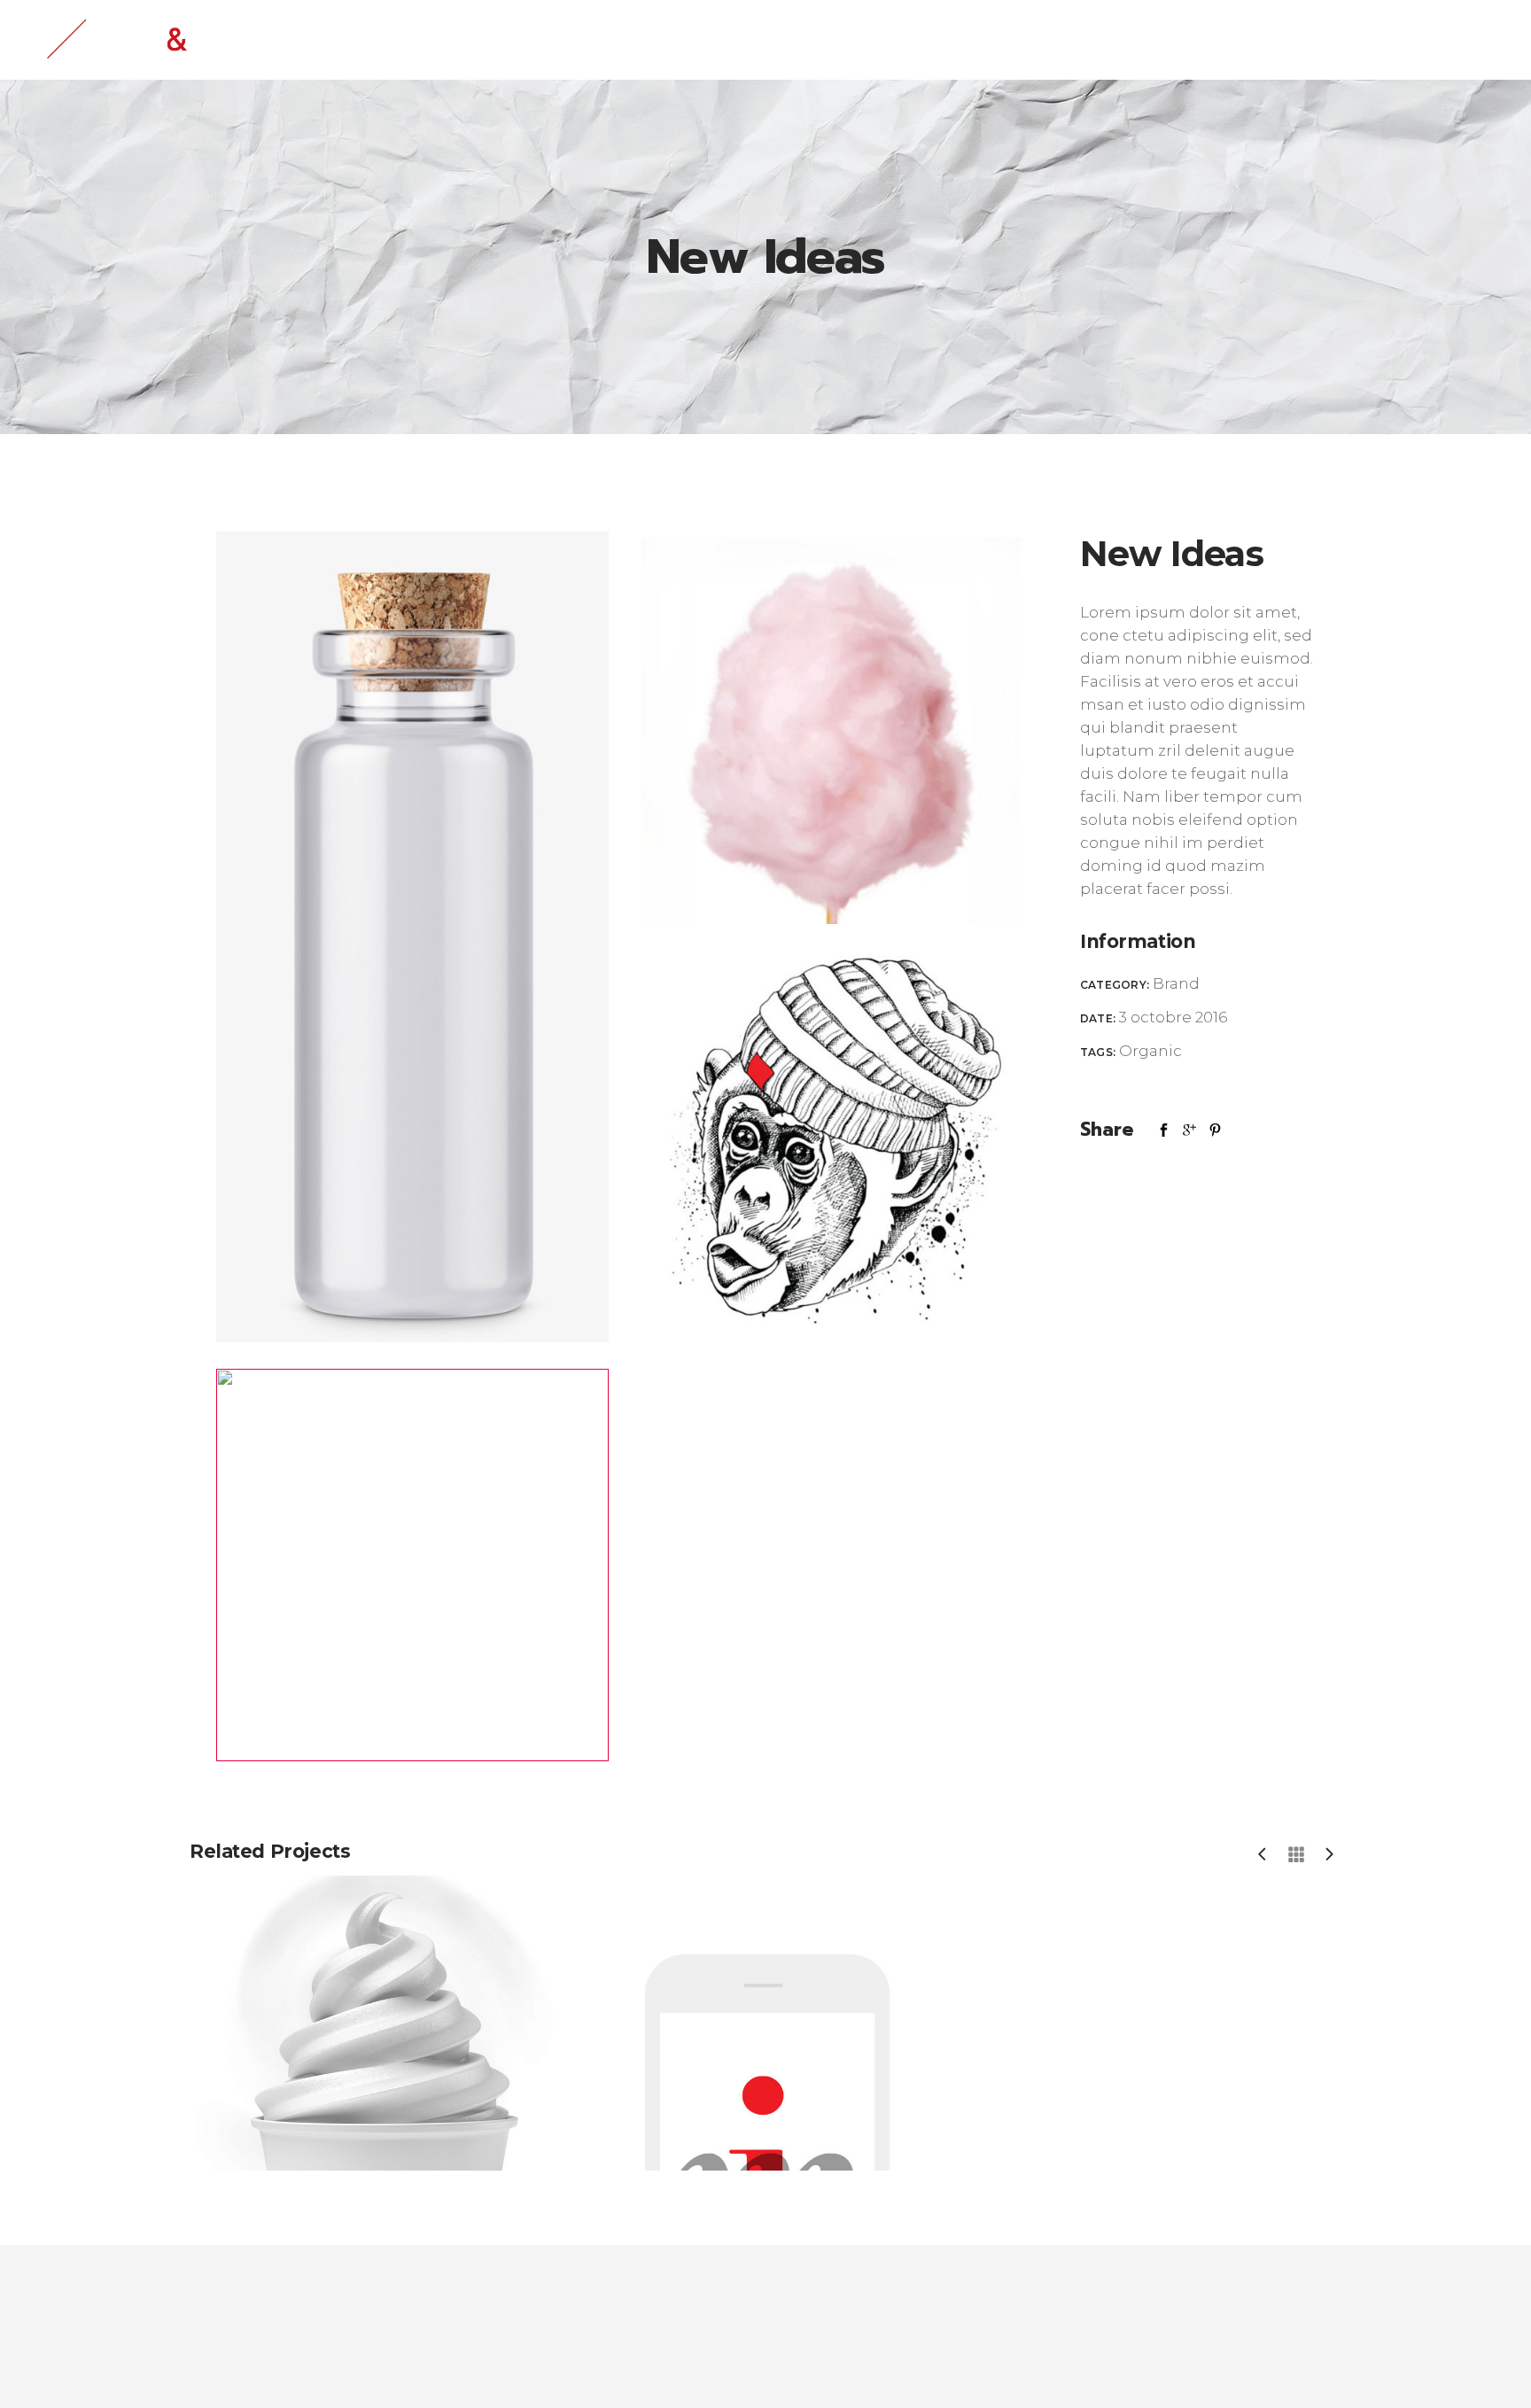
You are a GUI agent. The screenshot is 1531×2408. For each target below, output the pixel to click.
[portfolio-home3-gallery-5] (831, 1146)
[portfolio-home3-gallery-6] (831, 728)
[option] (373, 2023)
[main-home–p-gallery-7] (412, 937)
